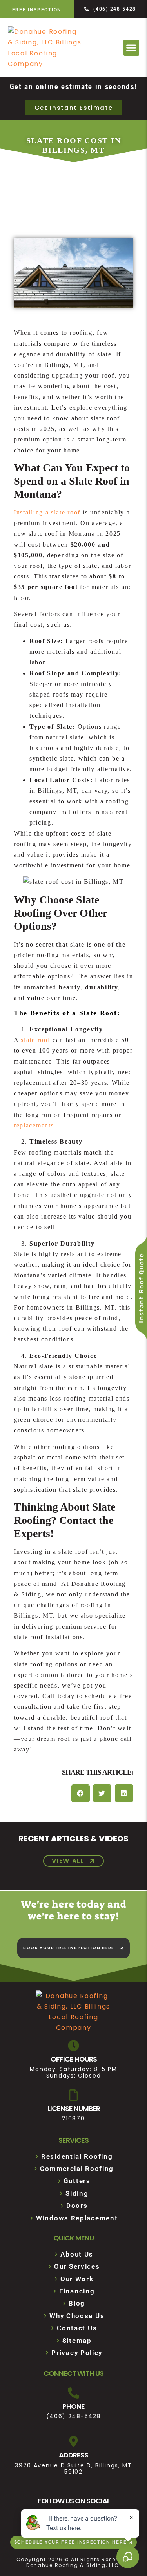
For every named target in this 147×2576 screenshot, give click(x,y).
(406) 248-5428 (74, 2416)
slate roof (35, 1040)
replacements (34, 1125)
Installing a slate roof (48, 512)
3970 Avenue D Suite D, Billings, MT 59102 (73, 2469)
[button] (132, 48)
